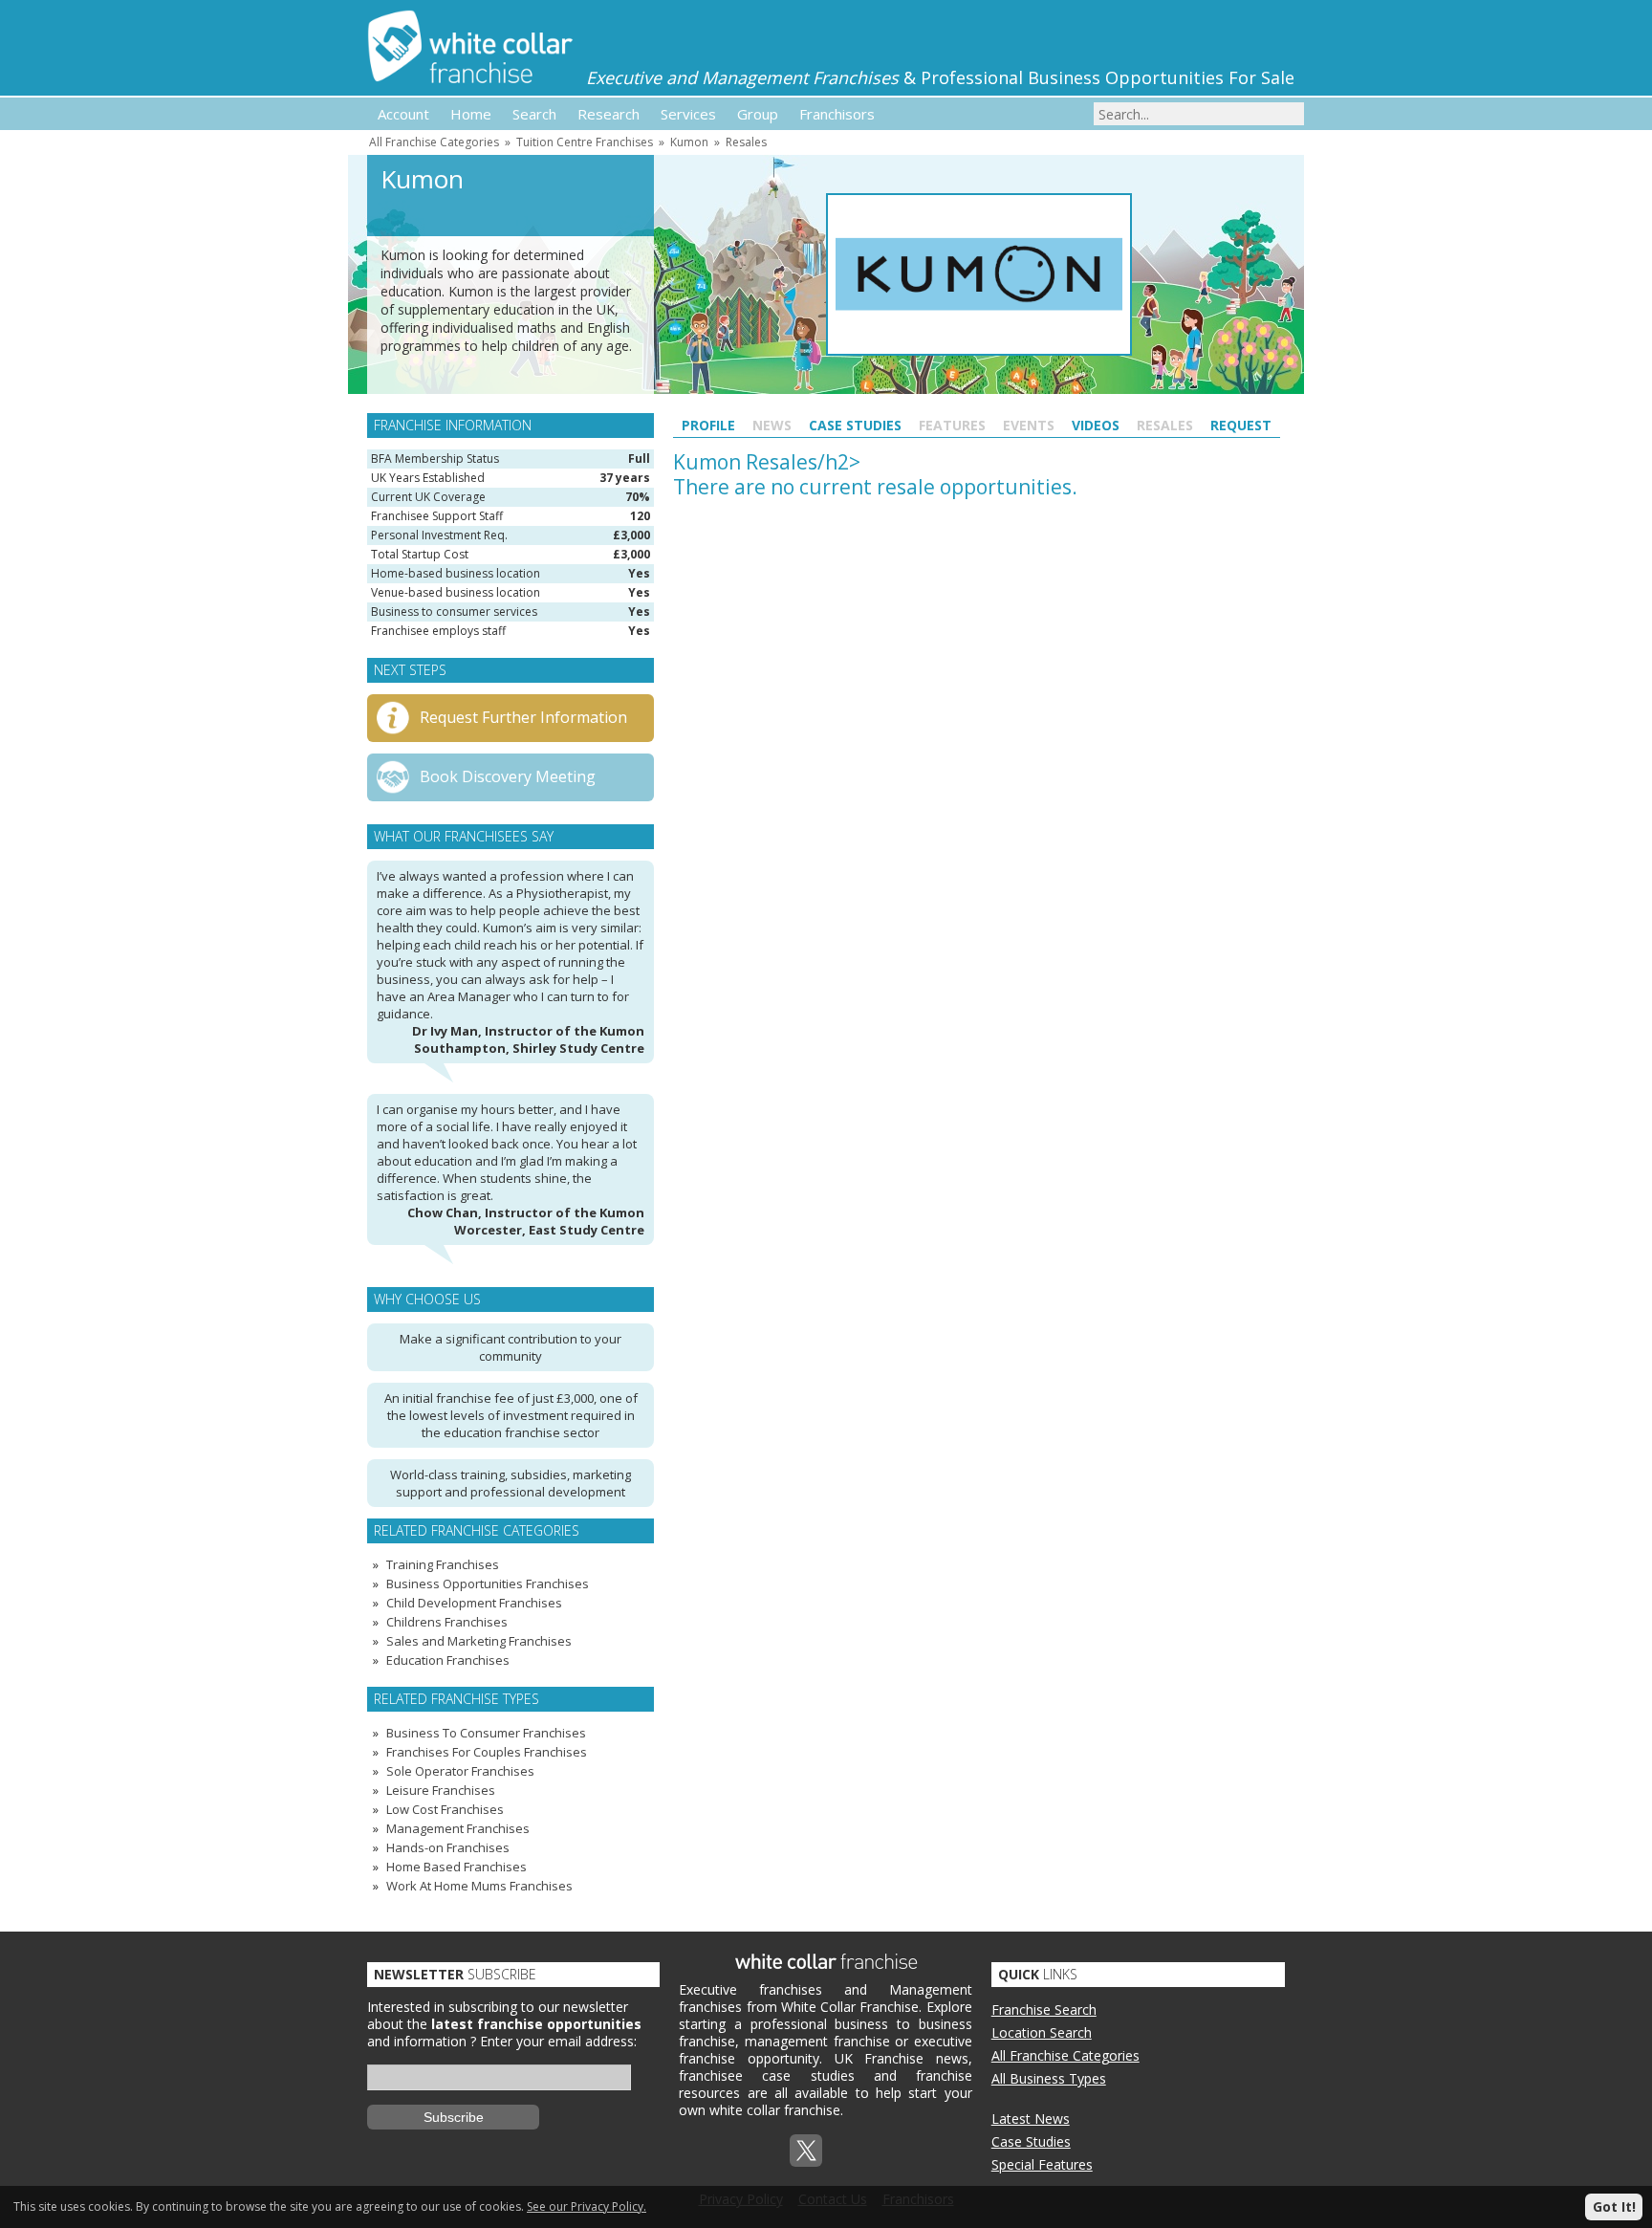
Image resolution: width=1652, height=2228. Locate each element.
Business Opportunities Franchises (488, 1584)
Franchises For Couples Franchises (487, 1752)
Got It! (1614, 2206)
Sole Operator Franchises (460, 1771)
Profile (708, 425)
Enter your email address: (558, 2041)
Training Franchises (443, 1564)
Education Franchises (448, 1660)
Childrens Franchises (447, 1622)
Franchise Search (1044, 2010)
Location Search (1042, 2032)
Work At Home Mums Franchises (479, 1886)
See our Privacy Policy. (587, 2206)
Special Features (1042, 2164)
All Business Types (1049, 2078)
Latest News (1031, 2119)
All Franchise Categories (434, 142)
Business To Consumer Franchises (486, 1733)
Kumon (689, 142)
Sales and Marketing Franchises (479, 1641)
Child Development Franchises (474, 1603)
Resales (746, 142)
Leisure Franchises (441, 1790)
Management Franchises (458, 1828)
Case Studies (855, 425)
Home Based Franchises (456, 1867)
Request (1241, 425)
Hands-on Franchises (448, 1847)
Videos (1096, 425)
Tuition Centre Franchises (585, 142)
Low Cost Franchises (445, 1809)
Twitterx (806, 2151)
